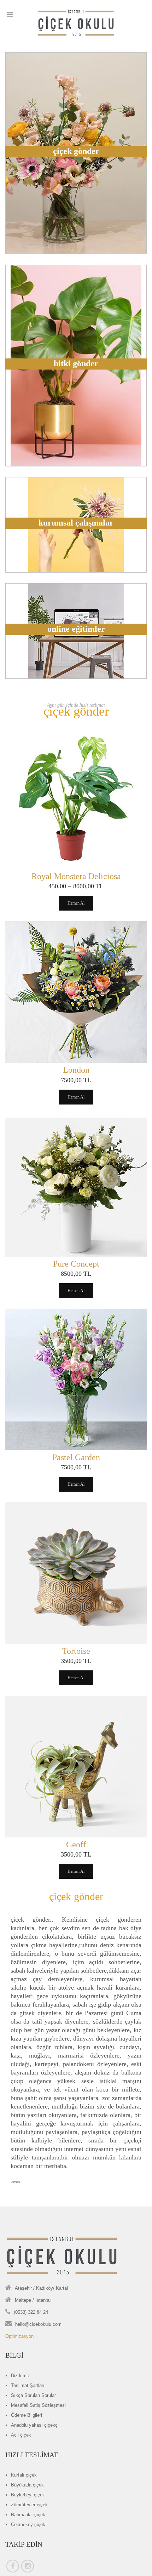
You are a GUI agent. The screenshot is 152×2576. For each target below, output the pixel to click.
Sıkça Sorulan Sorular (33, 2395)
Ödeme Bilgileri (27, 2415)
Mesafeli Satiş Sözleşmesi (38, 2405)
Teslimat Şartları (28, 2385)
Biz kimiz (21, 2376)
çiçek (24, 2475)
